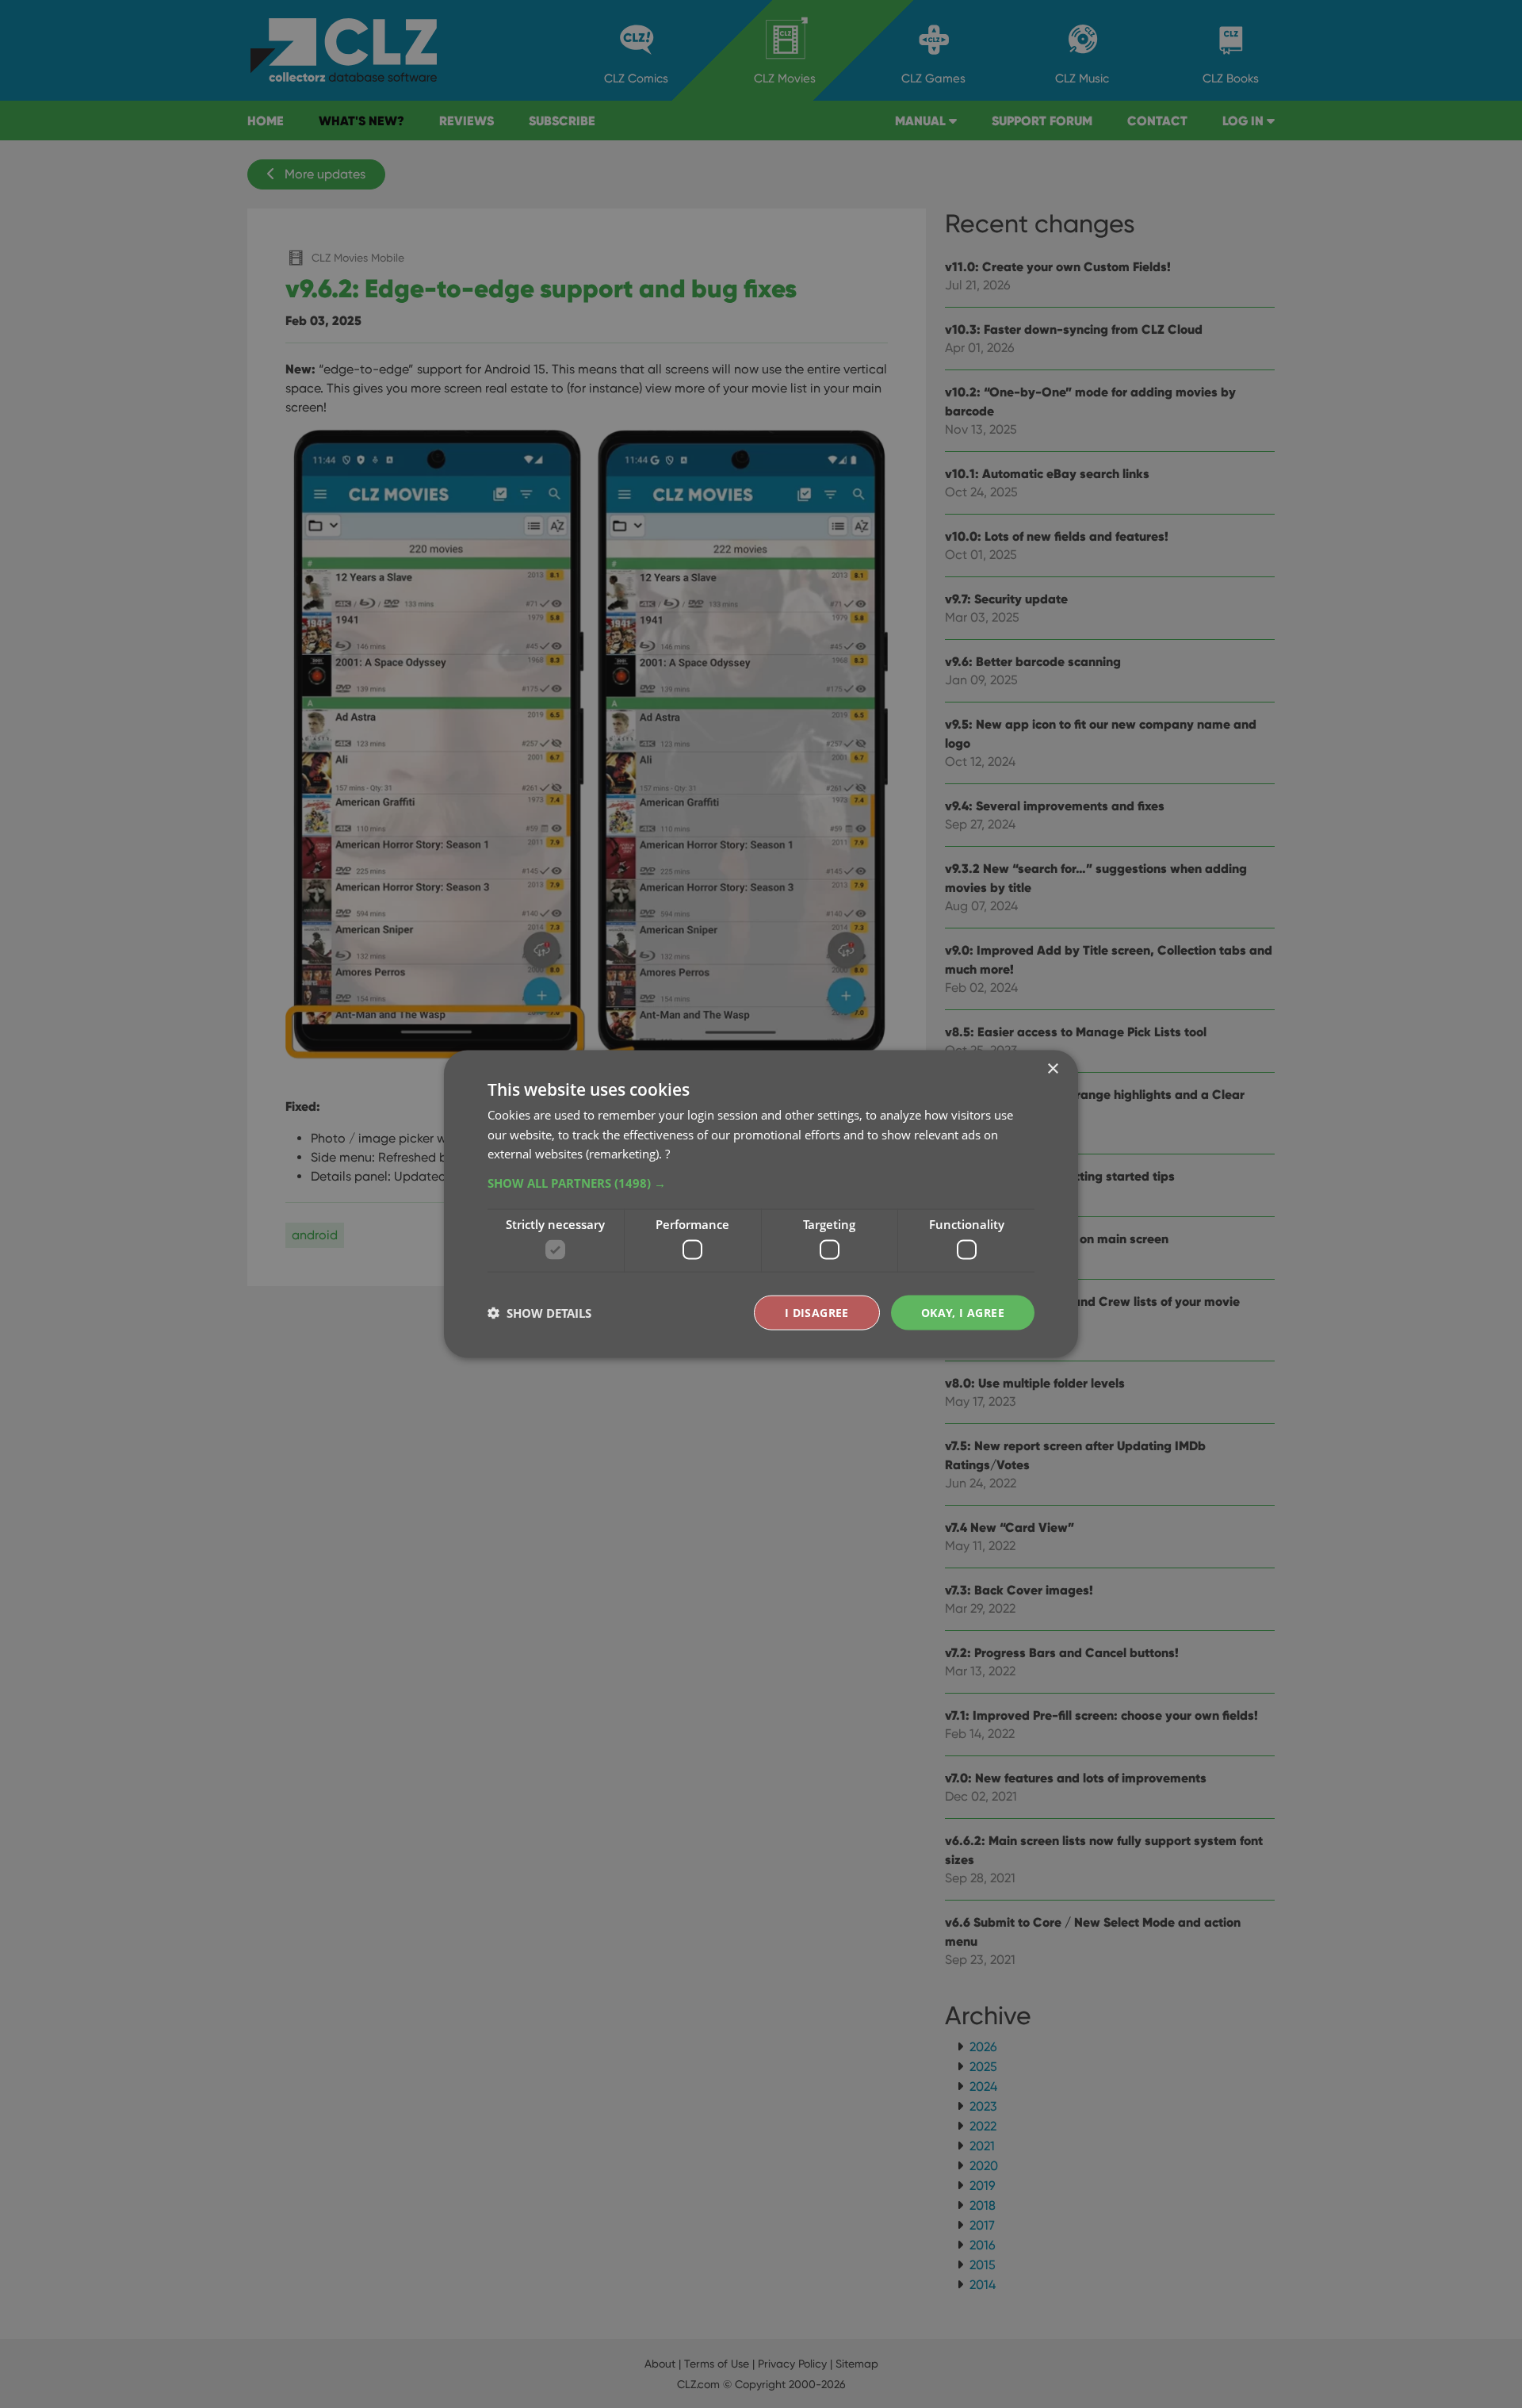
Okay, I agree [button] (963, 1312)
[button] (761, 1183)
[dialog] (761, 1204)
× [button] (1052, 1068)
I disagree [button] (817, 1312)
